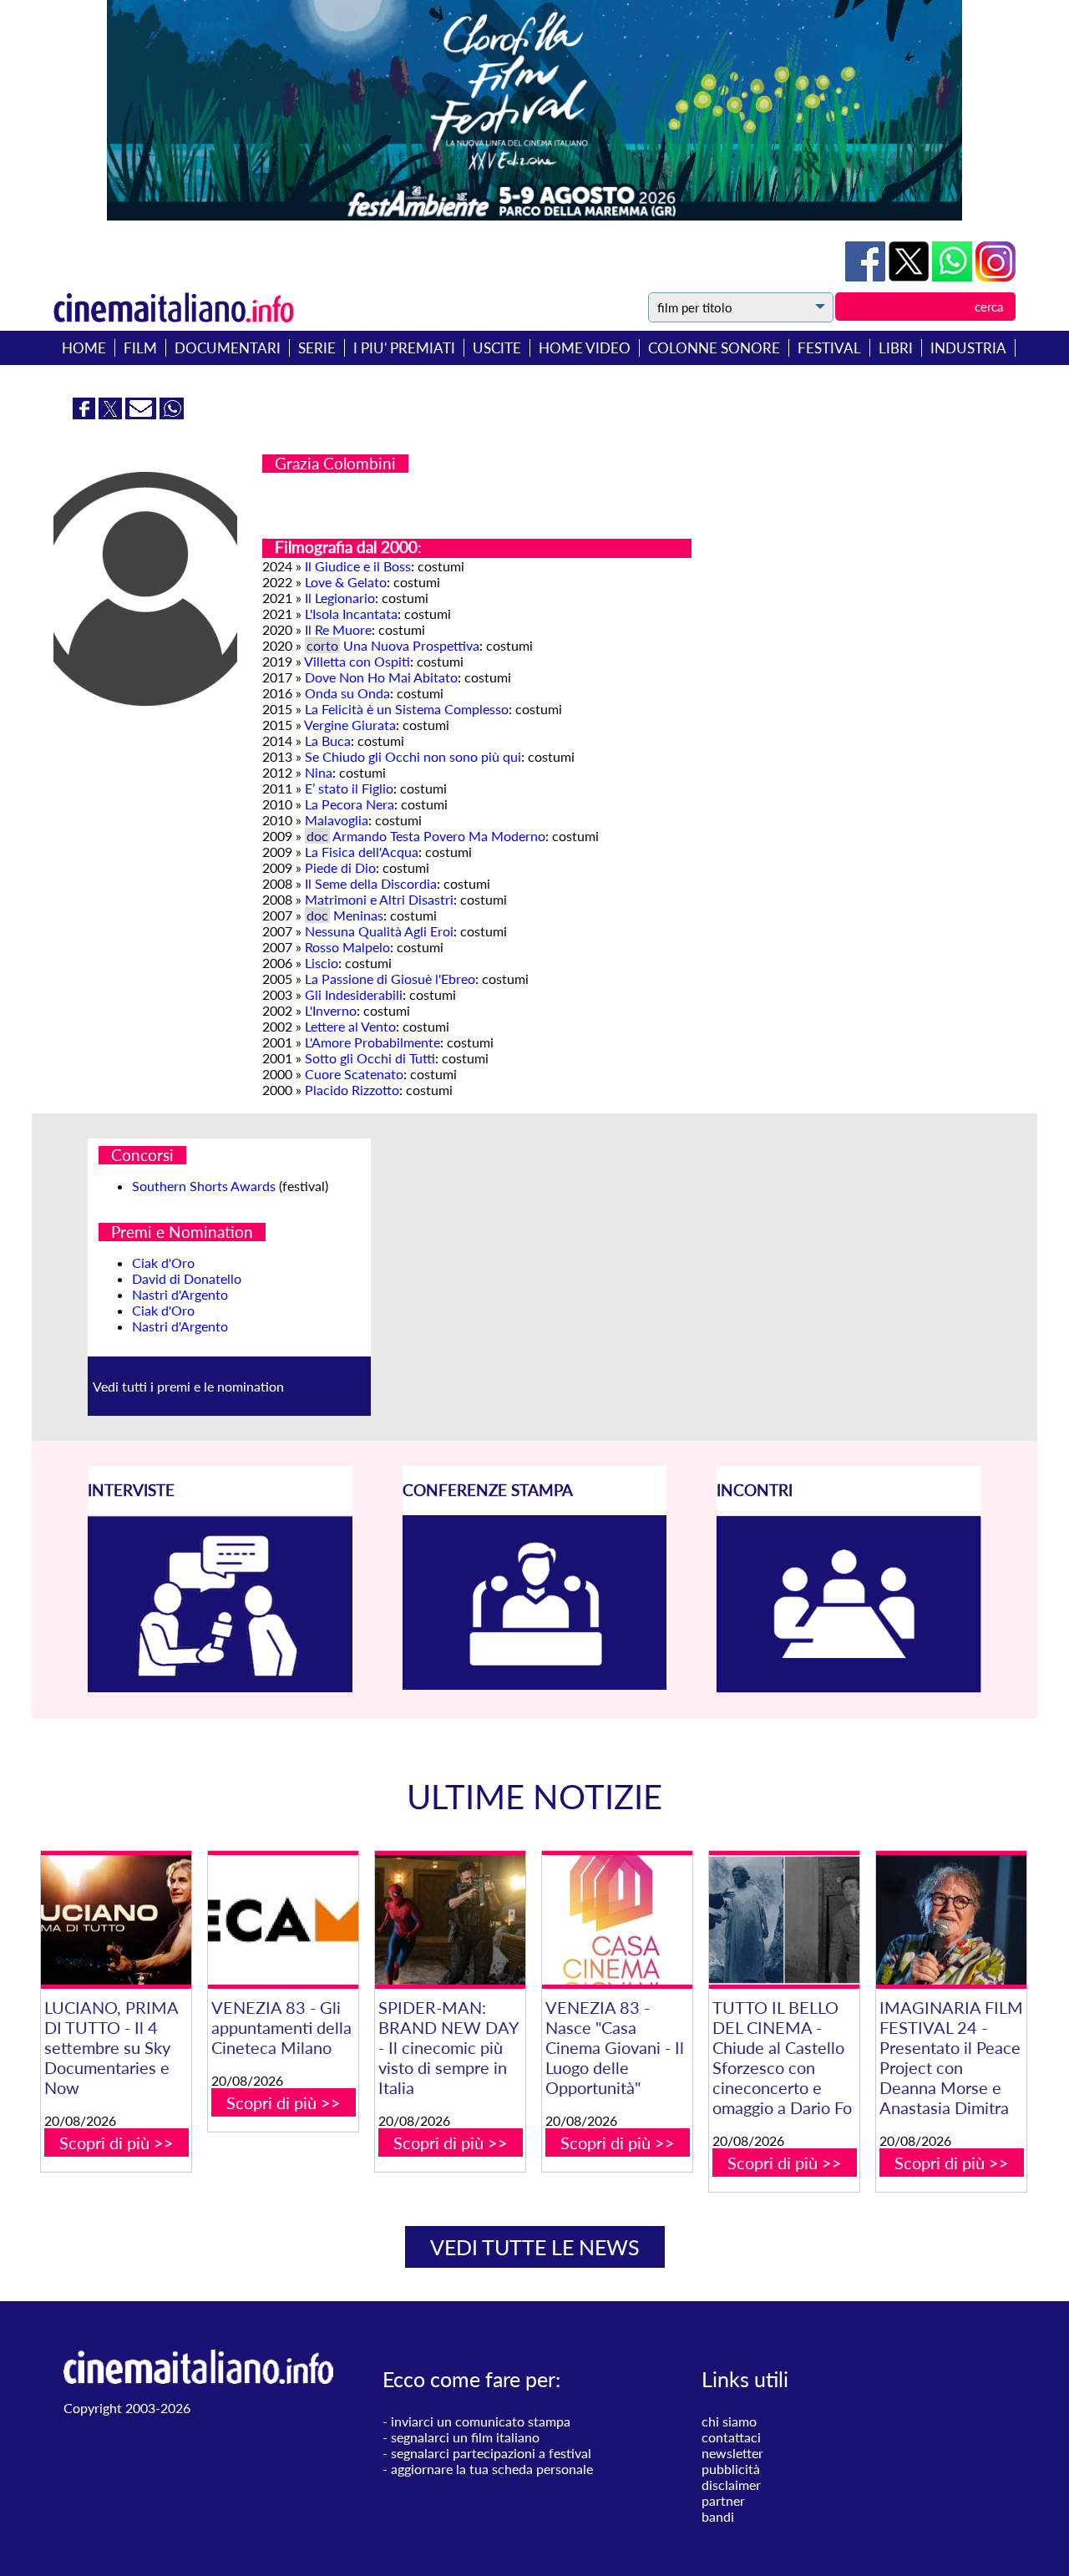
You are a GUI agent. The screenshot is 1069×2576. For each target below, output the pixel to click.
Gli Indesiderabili (354, 994)
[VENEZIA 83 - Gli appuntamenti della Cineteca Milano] (283, 1920)
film (140, 348)
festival (829, 348)
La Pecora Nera (350, 804)
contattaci (731, 2437)
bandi (718, 2516)
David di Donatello (187, 1278)
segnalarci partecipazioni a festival (491, 2453)
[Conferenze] (535, 1684)
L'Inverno (331, 1010)
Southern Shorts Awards (204, 1186)
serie (317, 348)
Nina (319, 772)
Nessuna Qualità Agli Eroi (379, 931)
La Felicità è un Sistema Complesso (407, 709)
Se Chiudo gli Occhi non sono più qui (413, 756)
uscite (497, 348)
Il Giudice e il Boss (358, 566)
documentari (228, 348)
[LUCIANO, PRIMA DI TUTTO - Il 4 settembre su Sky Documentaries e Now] (116, 1920)
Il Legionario (340, 598)
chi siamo (729, 2421)
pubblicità (731, 2469)
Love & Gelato (346, 582)
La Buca (328, 740)
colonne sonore (714, 348)
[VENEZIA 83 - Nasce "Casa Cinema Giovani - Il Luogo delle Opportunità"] (617, 1920)
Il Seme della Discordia (371, 883)
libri (896, 348)
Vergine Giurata (350, 725)
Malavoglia (337, 820)
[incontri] (849, 1688)
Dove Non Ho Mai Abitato (381, 677)
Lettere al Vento (350, 1026)
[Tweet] (910, 276)
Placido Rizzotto (352, 1090)
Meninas (358, 915)
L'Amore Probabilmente (372, 1042)
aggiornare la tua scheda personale (492, 2469)
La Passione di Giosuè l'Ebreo (390, 979)
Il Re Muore (338, 629)
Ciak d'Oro (163, 1263)
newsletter (732, 2453)
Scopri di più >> (117, 2142)
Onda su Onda (347, 693)
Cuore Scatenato (354, 1074)
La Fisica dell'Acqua (362, 852)
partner (723, 2500)
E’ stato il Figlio (349, 788)
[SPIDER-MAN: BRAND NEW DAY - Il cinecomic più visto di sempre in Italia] (450, 1920)
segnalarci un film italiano (465, 2437)
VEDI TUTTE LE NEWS (535, 2247)
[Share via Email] (142, 414)
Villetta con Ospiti (357, 661)
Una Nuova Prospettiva (411, 645)
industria (968, 348)
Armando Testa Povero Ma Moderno (439, 836)
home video (585, 348)
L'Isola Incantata (351, 614)
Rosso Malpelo (347, 947)
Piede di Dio (340, 867)
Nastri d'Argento (180, 1294)
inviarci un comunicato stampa (481, 2421)
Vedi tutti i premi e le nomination (188, 1386)
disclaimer (731, 2485)
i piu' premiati (404, 348)
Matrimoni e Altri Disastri (379, 899)
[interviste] (220, 1687)
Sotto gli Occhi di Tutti (370, 1058)
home (84, 348)
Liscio (322, 963)
